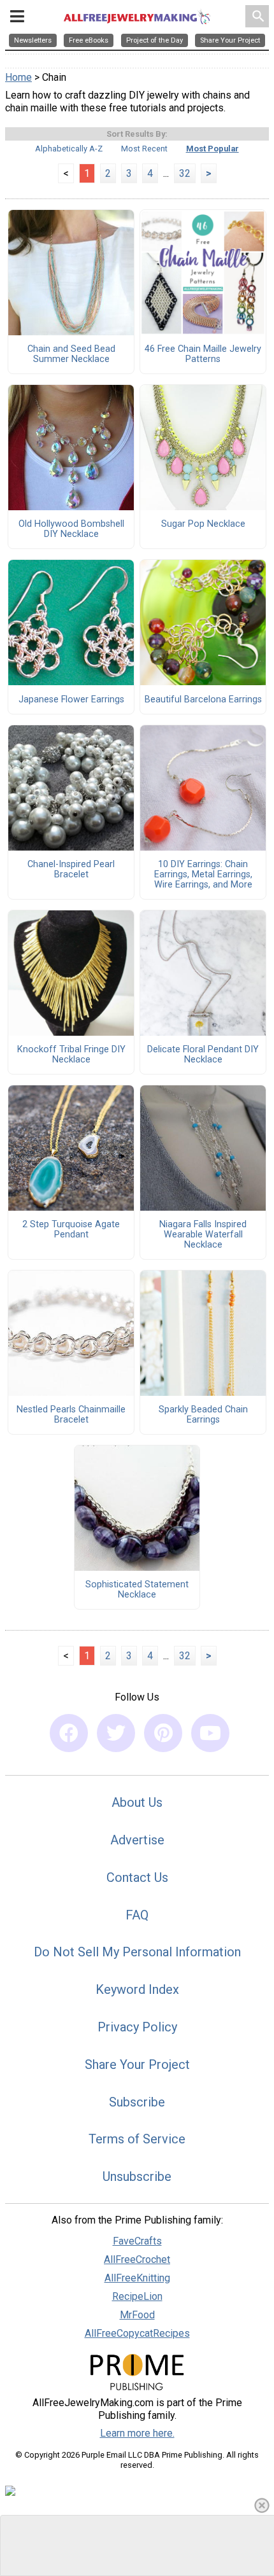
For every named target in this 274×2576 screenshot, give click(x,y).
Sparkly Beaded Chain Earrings (203, 1415)
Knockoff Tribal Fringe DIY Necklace (71, 1055)
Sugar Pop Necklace (203, 524)
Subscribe (137, 2102)
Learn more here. (137, 2433)
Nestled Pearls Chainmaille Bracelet (71, 1415)
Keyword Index (137, 1989)
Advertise (137, 1840)
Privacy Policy (137, 2027)
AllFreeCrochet (137, 2259)
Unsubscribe (137, 2176)
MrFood (137, 2315)
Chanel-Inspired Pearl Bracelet (71, 870)
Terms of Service (137, 2139)
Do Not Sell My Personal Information (137, 1952)
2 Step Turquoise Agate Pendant (71, 1230)
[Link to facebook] (69, 1733)
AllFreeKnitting (137, 2278)
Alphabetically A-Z (69, 149)
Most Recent (144, 149)
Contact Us (137, 1877)
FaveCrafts (137, 2241)
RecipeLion (137, 2296)
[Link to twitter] (116, 1733)
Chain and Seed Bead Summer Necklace (71, 354)
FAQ (137, 1915)
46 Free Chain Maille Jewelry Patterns (203, 354)
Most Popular (213, 149)
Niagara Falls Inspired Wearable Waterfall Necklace (203, 1235)
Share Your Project (137, 2064)
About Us (137, 1802)
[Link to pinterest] (163, 1733)
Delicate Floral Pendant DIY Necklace (203, 1055)
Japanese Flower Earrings (71, 700)
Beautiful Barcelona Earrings (203, 700)
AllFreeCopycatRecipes (137, 2333)
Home (18, 77)
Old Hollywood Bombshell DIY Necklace (71, 529)
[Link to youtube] (210, 1733)
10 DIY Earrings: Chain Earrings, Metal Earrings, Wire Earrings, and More (203, 875)
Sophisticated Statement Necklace (137, 1590)
